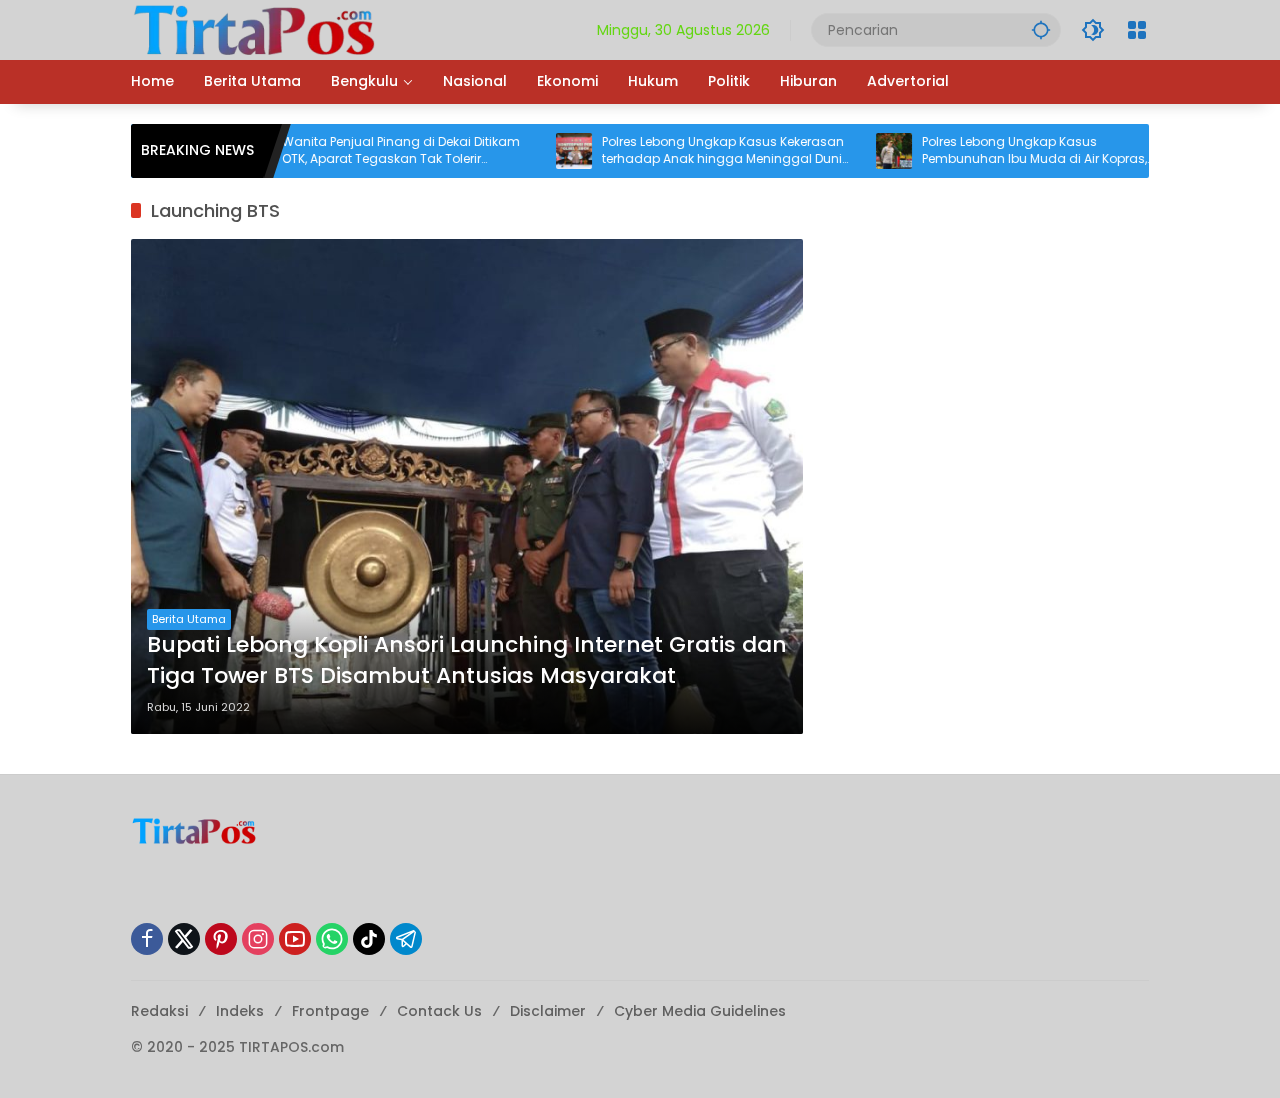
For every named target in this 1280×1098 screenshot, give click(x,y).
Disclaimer (548, 1011)
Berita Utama (189, 619)
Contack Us (439, 1011)
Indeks (240, 1011)
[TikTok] (369, 939)
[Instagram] (258, 939)
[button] (1041, 29)
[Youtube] (295, 939)
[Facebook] (147, 939)
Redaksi (159, 1011)
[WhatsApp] (332, 939)
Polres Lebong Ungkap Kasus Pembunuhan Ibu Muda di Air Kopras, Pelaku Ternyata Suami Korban (1002, 151)
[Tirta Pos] (254, 29)
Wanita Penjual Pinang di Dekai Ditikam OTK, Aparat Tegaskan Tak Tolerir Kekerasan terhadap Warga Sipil (369, 151)
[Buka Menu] (1137, 30)
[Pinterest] (221, 939)
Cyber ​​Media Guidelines (700, 1011)
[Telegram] (406, 939)
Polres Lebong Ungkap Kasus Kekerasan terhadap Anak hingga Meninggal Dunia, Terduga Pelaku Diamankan (695, 151)
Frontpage (330, 1011)
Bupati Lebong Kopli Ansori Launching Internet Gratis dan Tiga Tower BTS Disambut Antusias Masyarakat (467, 660)
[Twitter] (184, 939)
